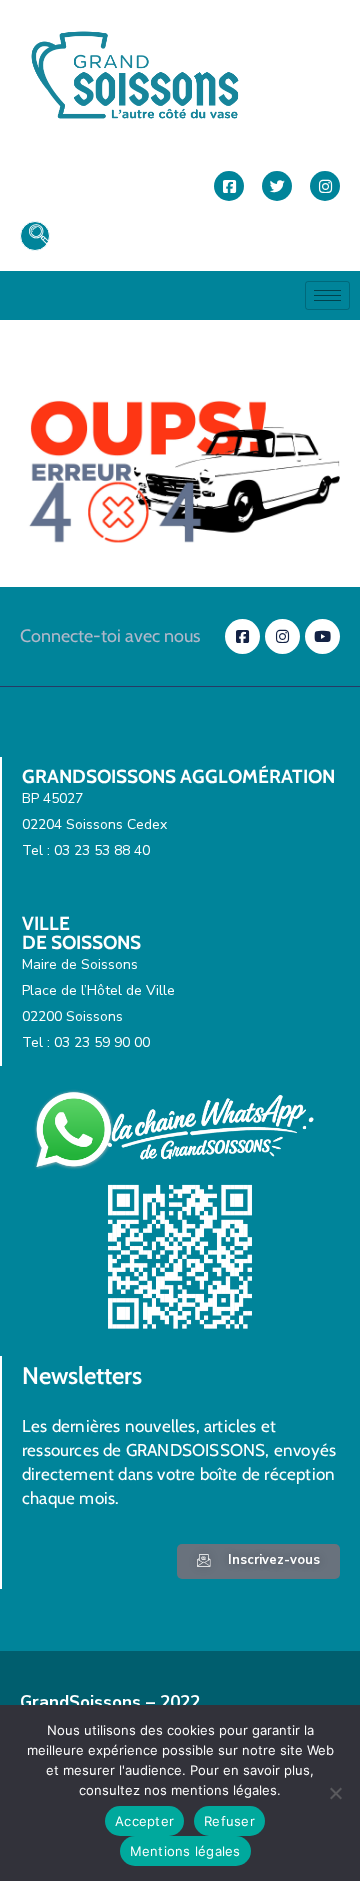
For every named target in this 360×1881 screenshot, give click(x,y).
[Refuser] (335, 1793)
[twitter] (277, 186)
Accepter (144, 1821)
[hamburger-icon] (327, 295)
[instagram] (325, 186)
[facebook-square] (229, 186)
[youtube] (322, 636)
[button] (35, 236)
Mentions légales (185, 1851)
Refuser (229, 1821)
